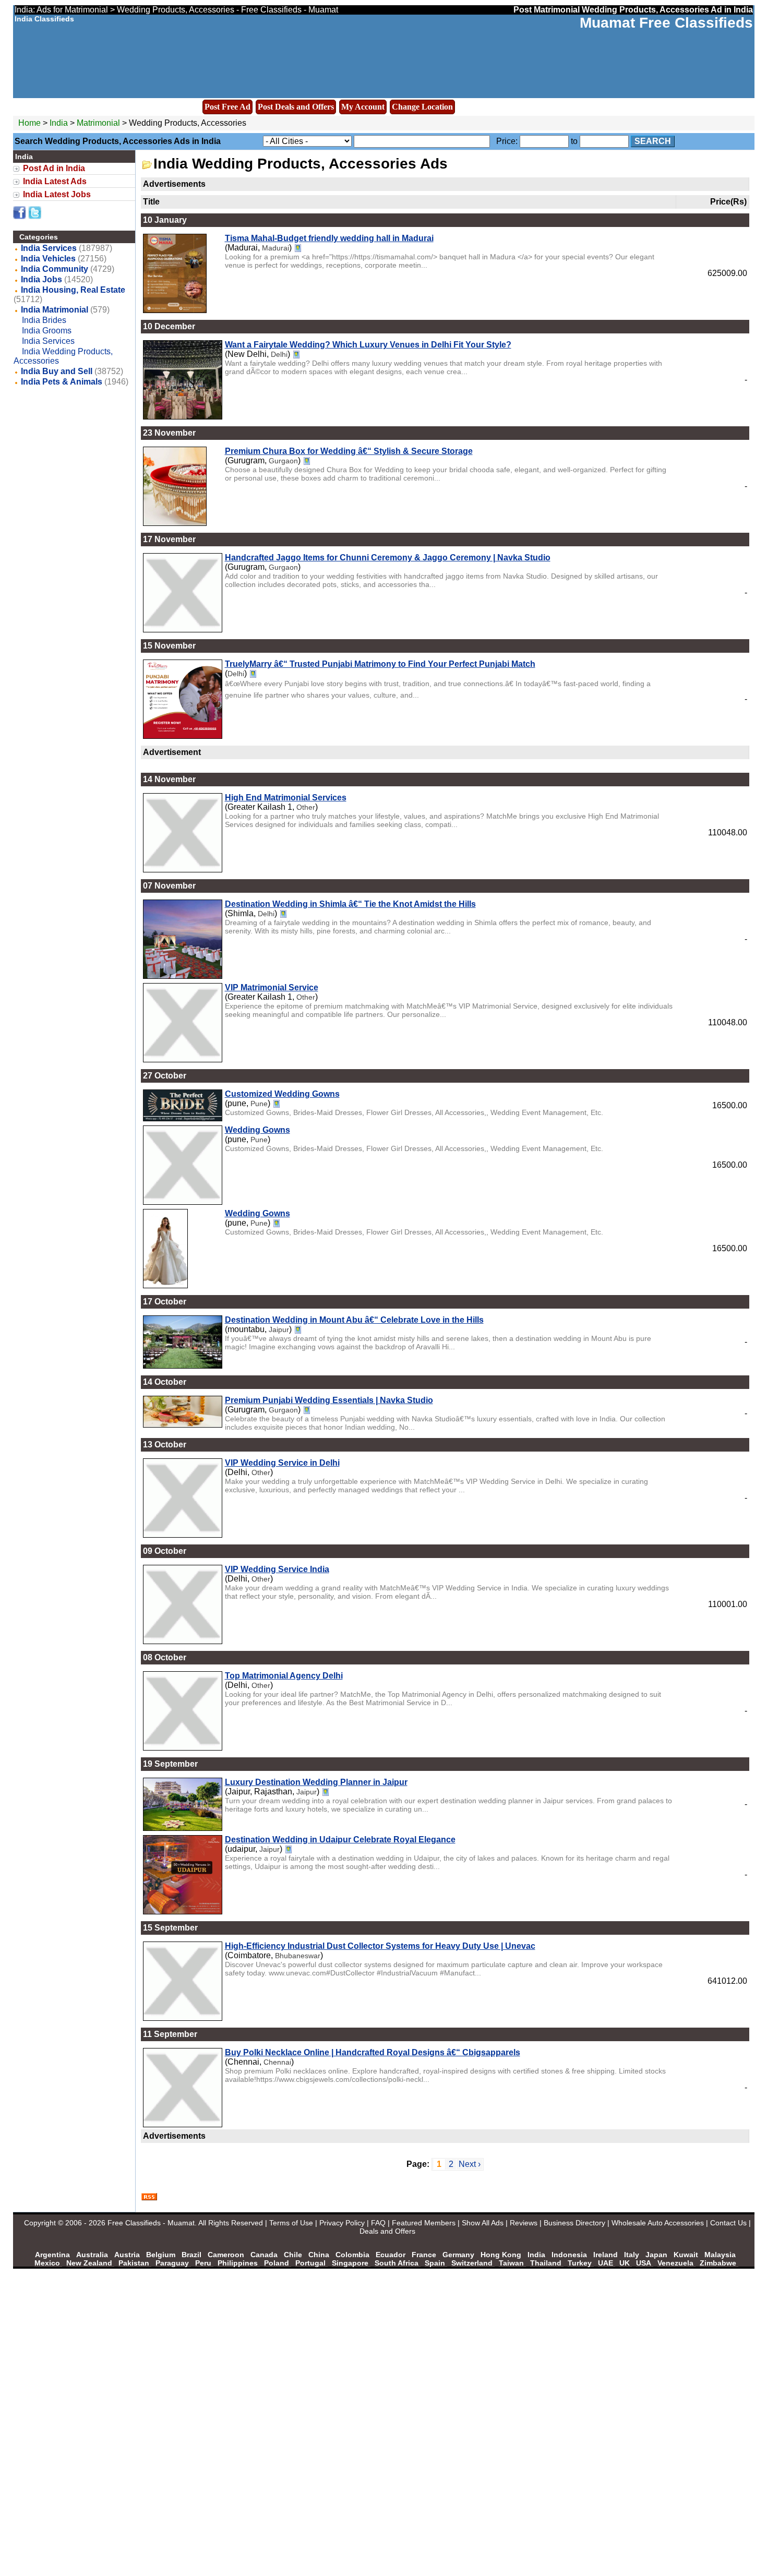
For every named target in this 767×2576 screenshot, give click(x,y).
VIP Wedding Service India (277, 1569)
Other (306, 807)
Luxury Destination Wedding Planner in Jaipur (316, 1782)
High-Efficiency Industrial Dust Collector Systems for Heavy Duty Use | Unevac (380, 1946)
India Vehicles (48, 259)
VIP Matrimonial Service (272, 987)
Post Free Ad (227, 107)
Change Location (422, 107)
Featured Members (424, 2223)
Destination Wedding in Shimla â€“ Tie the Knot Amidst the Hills (350, 904)
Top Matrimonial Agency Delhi (284, 1676)
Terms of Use (291, 2223)
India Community (55, 269)
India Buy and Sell (57, 371)
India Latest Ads (55, 181)
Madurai (275, 248)
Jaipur (279, 1329)
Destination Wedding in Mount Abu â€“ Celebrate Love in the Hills (354, 1320)
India (59, 123)
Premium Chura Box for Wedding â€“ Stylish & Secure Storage (349, 451)
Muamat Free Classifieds (666, 23)
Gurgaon (283, 461)
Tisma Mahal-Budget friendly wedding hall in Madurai (329, 238)
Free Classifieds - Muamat (151, 2223)
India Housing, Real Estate (73, 290)
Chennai (277, 2062)
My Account (363, 107)
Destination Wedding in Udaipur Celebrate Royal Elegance (340, 1840)
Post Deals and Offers (296, 107)
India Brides (44, 320)
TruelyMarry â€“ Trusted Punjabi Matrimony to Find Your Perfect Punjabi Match (380, 664)
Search (653, 141)
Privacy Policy (342, 2223)
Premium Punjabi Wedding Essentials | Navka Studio (329, 1400)
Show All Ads (483, 2223)
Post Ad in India (54, 168)
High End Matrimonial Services (286, 798)
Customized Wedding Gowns (282, 1094)
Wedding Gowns (257, 1130)
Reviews (524, 2223)
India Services (49, 248)
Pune (259, 1104)
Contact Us (728, 2223)
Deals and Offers (387, 2231)
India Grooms (47, 331)
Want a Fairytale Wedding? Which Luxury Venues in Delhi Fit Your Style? (368, 345)
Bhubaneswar (298, 1956)
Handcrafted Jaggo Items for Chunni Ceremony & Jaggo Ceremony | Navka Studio (388, 558)
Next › (470, 2164)
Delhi (279, 354)
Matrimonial (98, 123)
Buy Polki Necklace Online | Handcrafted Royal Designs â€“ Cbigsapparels (373, 2052)
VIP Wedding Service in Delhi (282, 1463)
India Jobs (41, 279)
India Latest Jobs (57, 194)
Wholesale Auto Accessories (658, 2223)
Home (29, 123)
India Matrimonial (55, 310)
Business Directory (574, 2223)
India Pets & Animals (62, 382)
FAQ (378, 2223)
